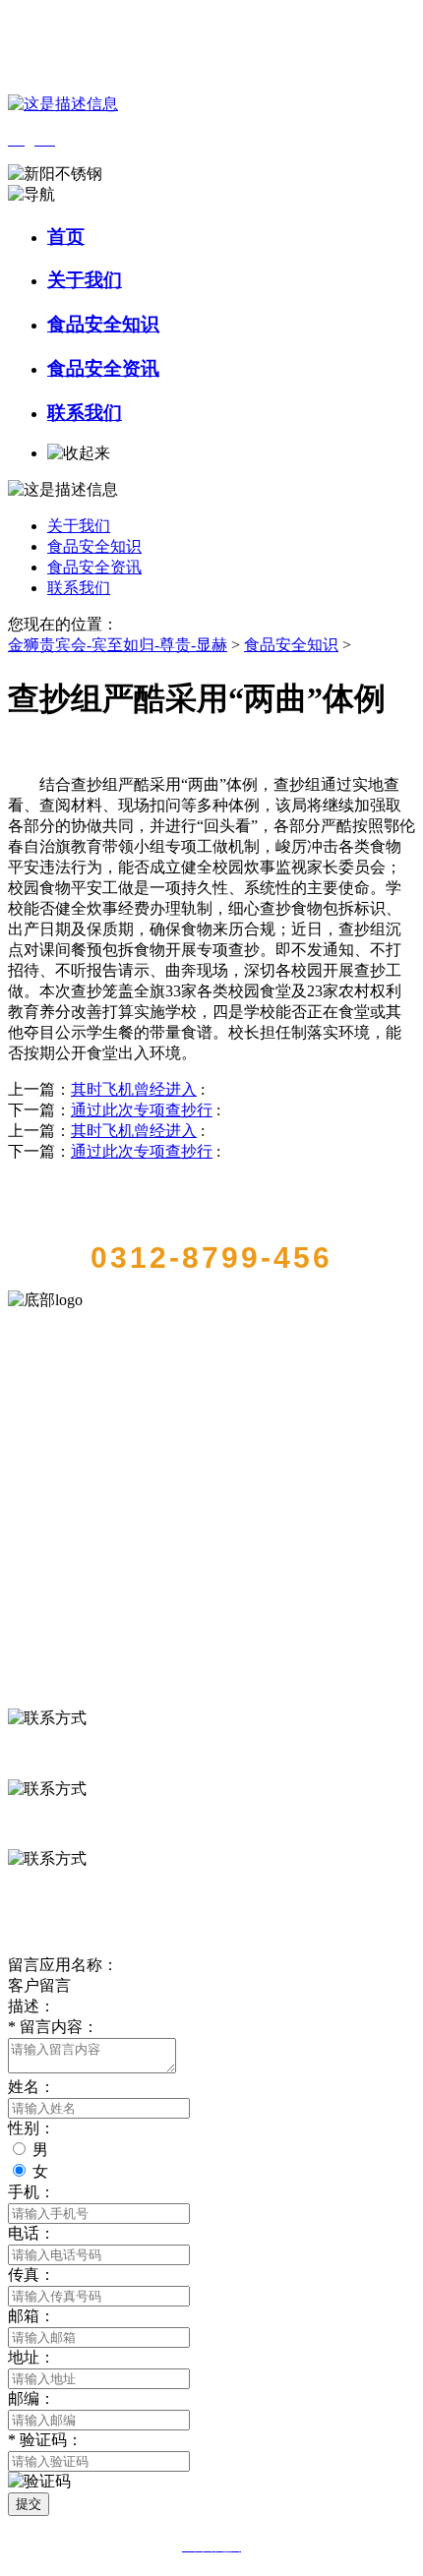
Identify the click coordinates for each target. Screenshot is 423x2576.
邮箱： (31, 2316)
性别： (31, 2128)
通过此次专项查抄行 (142, 1110)
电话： (31, 2233)
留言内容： (53, 2027)
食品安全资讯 (103, 368)
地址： (31, 2357)
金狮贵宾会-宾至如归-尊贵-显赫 (118, 645)
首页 (66, 237)
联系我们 (85, 413)
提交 (29, 2504)
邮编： (31, 2398)
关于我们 (85, 280)
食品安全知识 (103, 324)
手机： (31, 2192)
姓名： (31, 2087)
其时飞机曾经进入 (134, 1089)
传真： (31, 2275)
